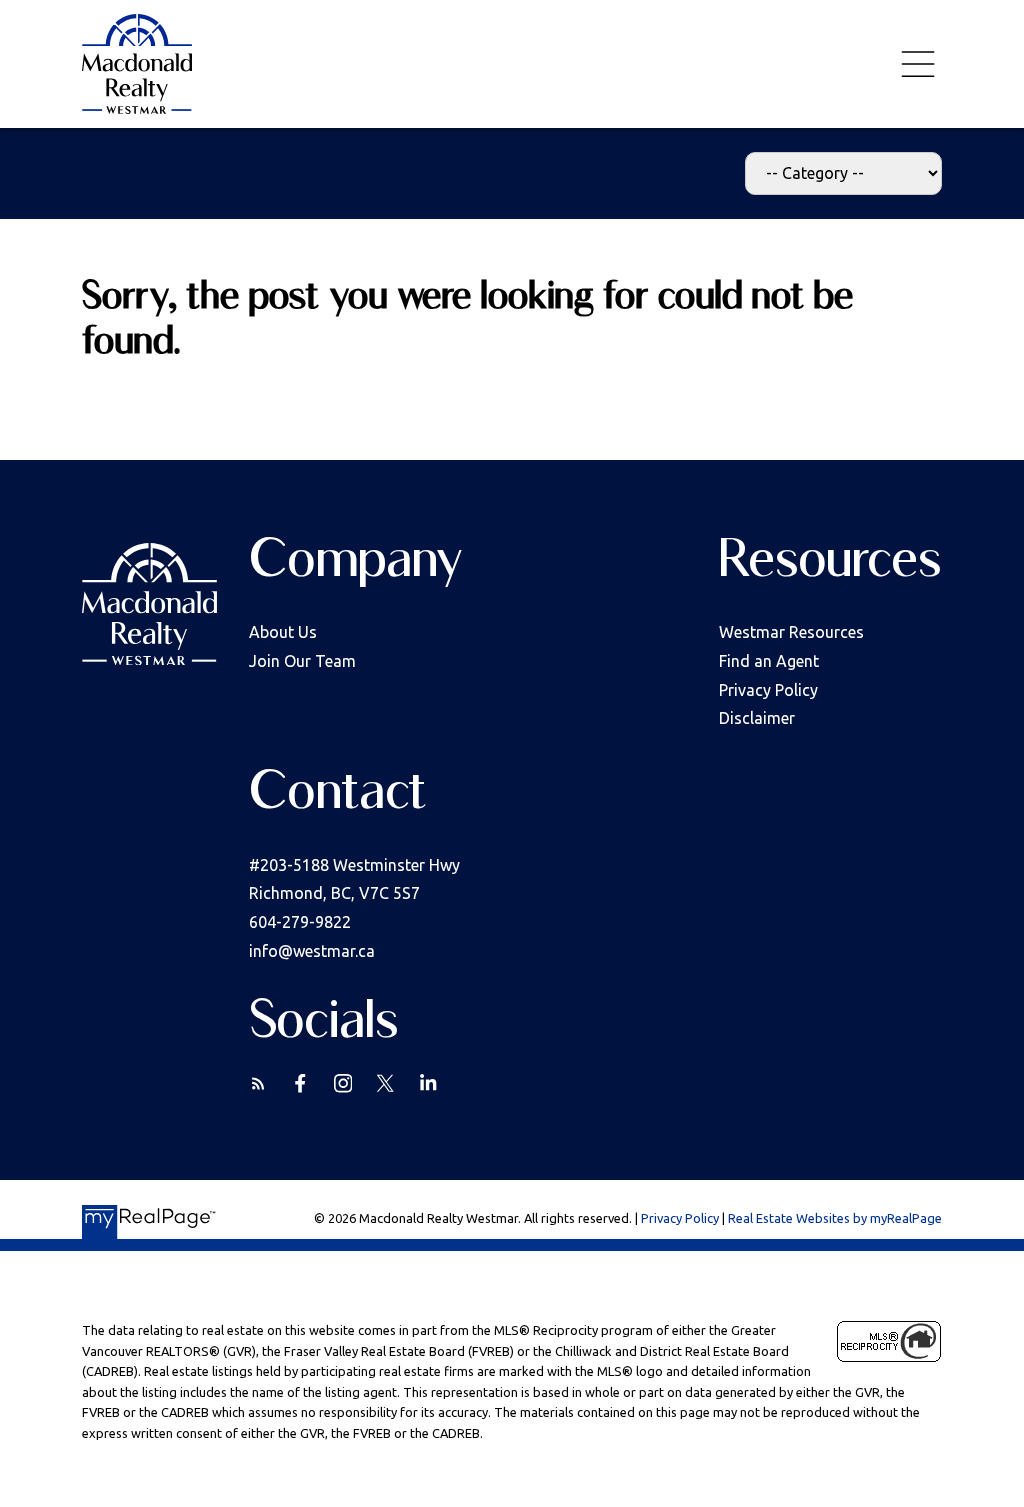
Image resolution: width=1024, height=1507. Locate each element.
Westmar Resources (791, 632)
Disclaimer (757, 718)
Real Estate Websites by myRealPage (835, 1218)
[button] (258, 1083)
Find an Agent (769, 661)
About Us (283, 632)
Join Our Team (302, 661)
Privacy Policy (768, 690)
